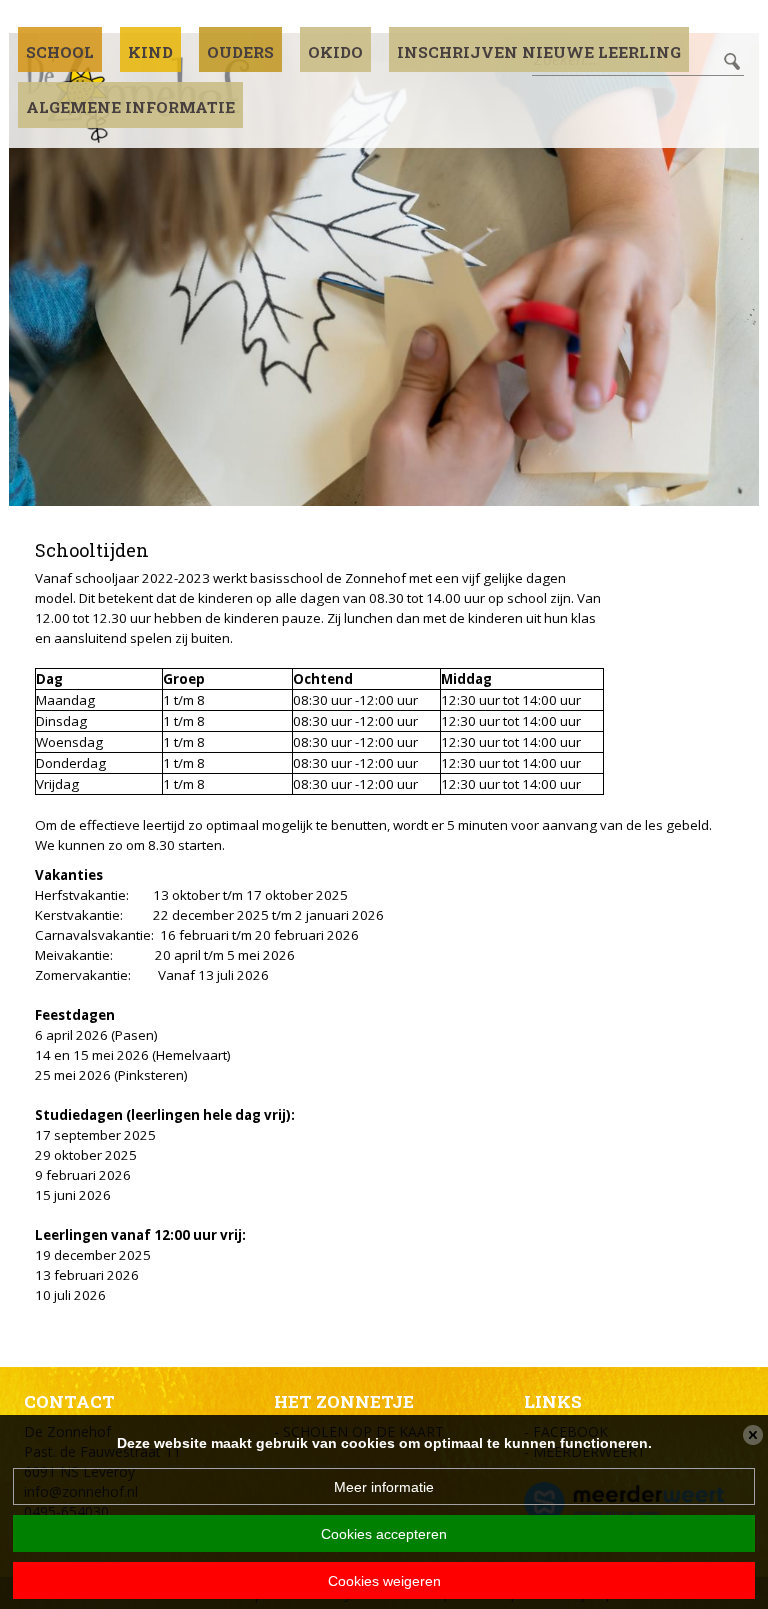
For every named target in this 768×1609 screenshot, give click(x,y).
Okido (335, 52)
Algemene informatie (130, 107)
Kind (150, 52)
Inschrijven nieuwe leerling (539, 52)
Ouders (240, 52)
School (60, 52)
